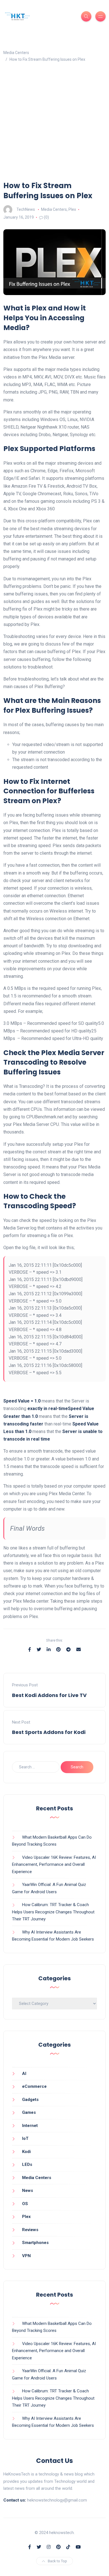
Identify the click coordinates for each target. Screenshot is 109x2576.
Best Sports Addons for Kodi (49, 1732)
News (28, 2191)
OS (25, 2204)
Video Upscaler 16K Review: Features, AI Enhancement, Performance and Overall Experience (54, 1865)
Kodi (26, 2152)
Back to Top (57, 2561)
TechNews (26, 209)
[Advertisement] (54, 123)
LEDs (27, 2164)
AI (24, 2074)
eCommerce (34, 2086)
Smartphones (35, 2243)
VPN (26, 2256)
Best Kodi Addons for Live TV (49, 1695)
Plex (72, 209)
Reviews (30, 2230)
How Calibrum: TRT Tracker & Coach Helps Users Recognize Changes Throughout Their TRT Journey (53, 1912)
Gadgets (30, 2100)
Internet (30, 2126)
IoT (25, 2138)
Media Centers (54, 209)
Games (29, 2112)
